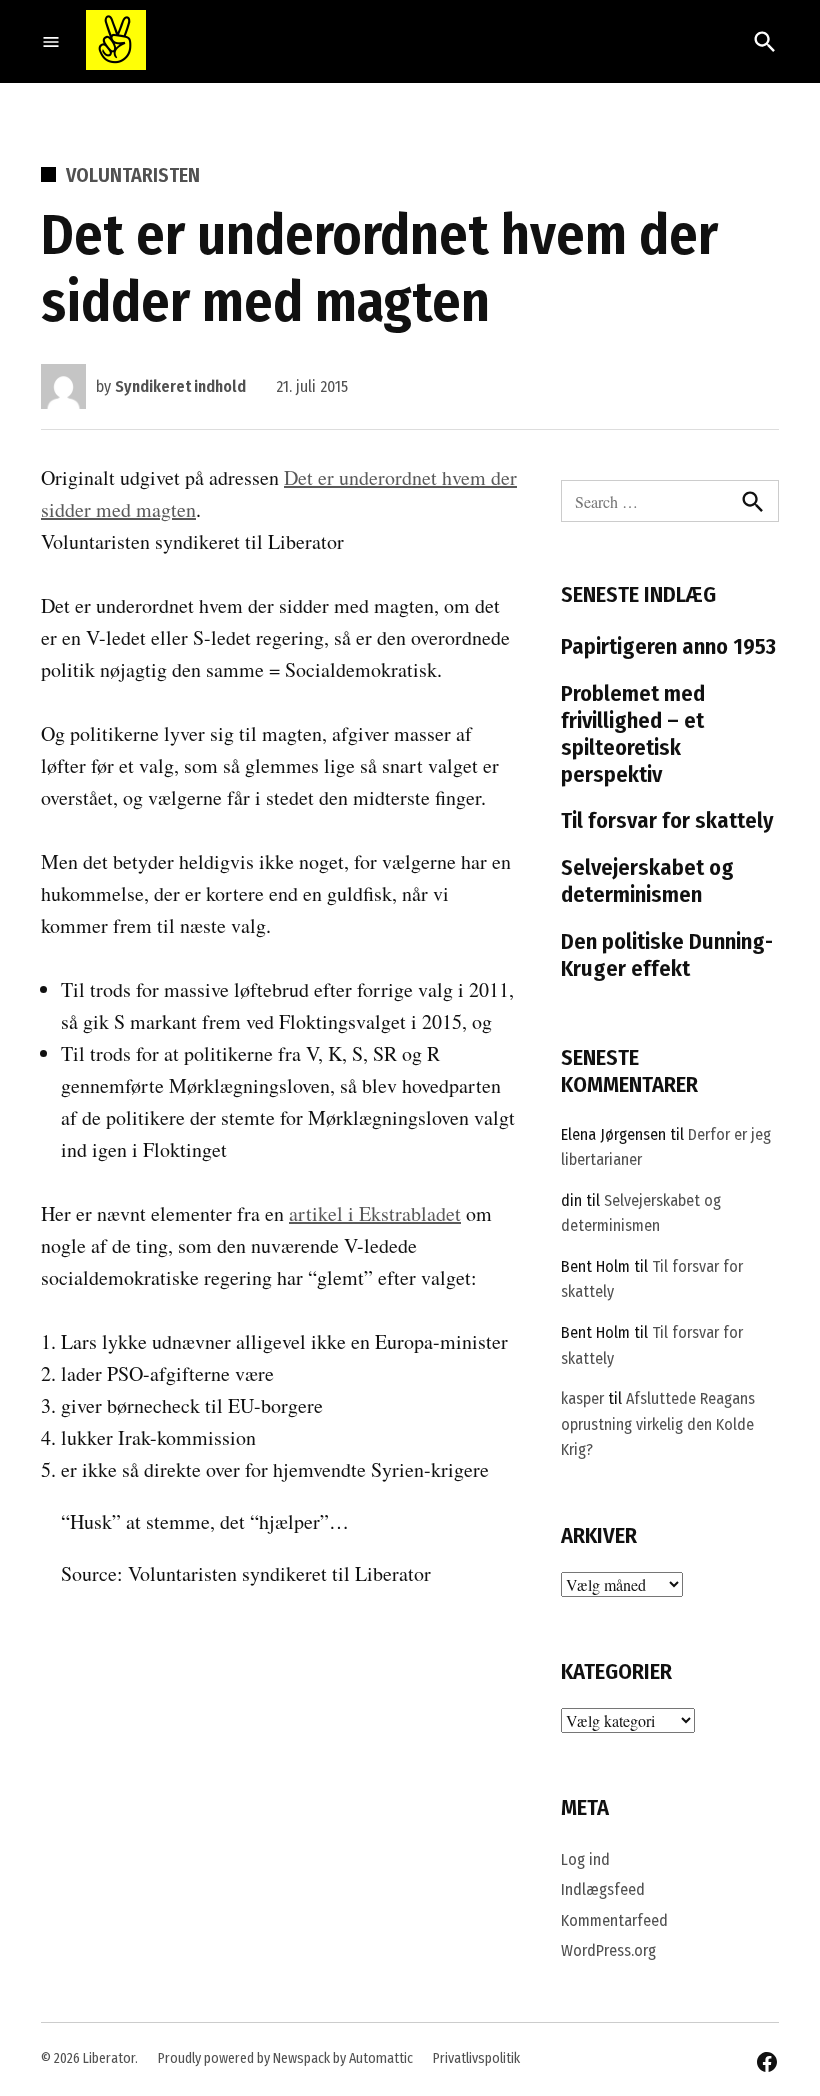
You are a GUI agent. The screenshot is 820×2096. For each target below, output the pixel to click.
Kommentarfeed (614, 1920)
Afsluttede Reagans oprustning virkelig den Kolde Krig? (658, 1424)
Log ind (585, 1859)
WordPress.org (608, 1950)
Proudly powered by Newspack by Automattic (285, 2058)
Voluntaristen (133, 175)
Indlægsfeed (603, 1889)
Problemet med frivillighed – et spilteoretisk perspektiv (633, 734)
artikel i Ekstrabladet (375, 1213)
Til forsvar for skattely (667, 820)
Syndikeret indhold (180, 386)
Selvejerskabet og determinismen (647, 881)
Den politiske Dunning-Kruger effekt (667, 955)
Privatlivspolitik (476, 2058)
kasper (582, 1398)
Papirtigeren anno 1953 (668, 646)
